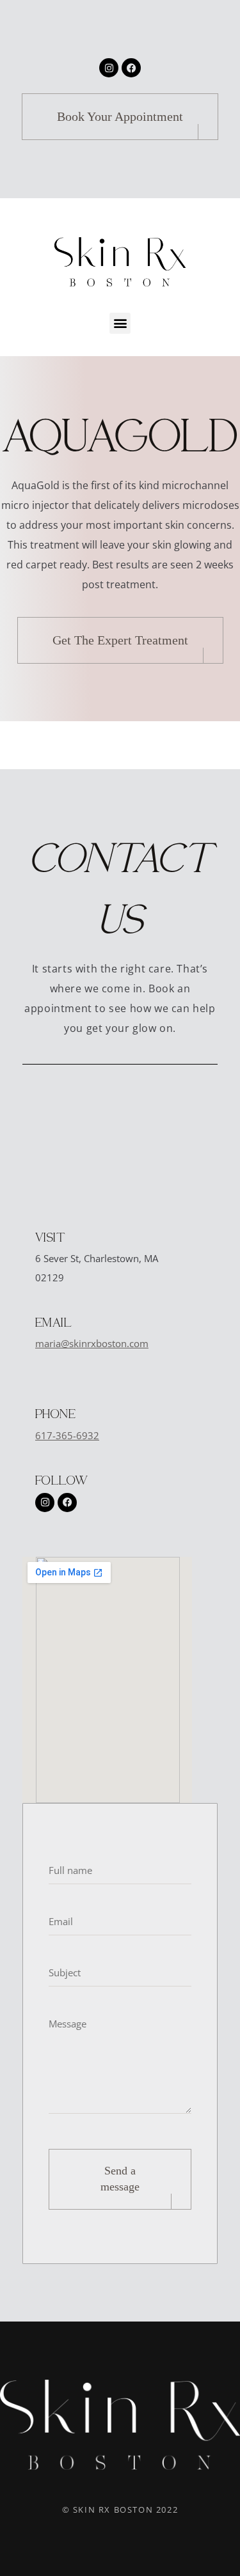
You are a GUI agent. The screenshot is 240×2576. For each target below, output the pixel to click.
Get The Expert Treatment (120, 640)
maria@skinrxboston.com (92, 1343)
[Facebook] (131, 68)
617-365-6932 (67, 1435)
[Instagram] (109, 68)
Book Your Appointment (120, 116)
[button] (120, 323)
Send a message (120, 2179)
